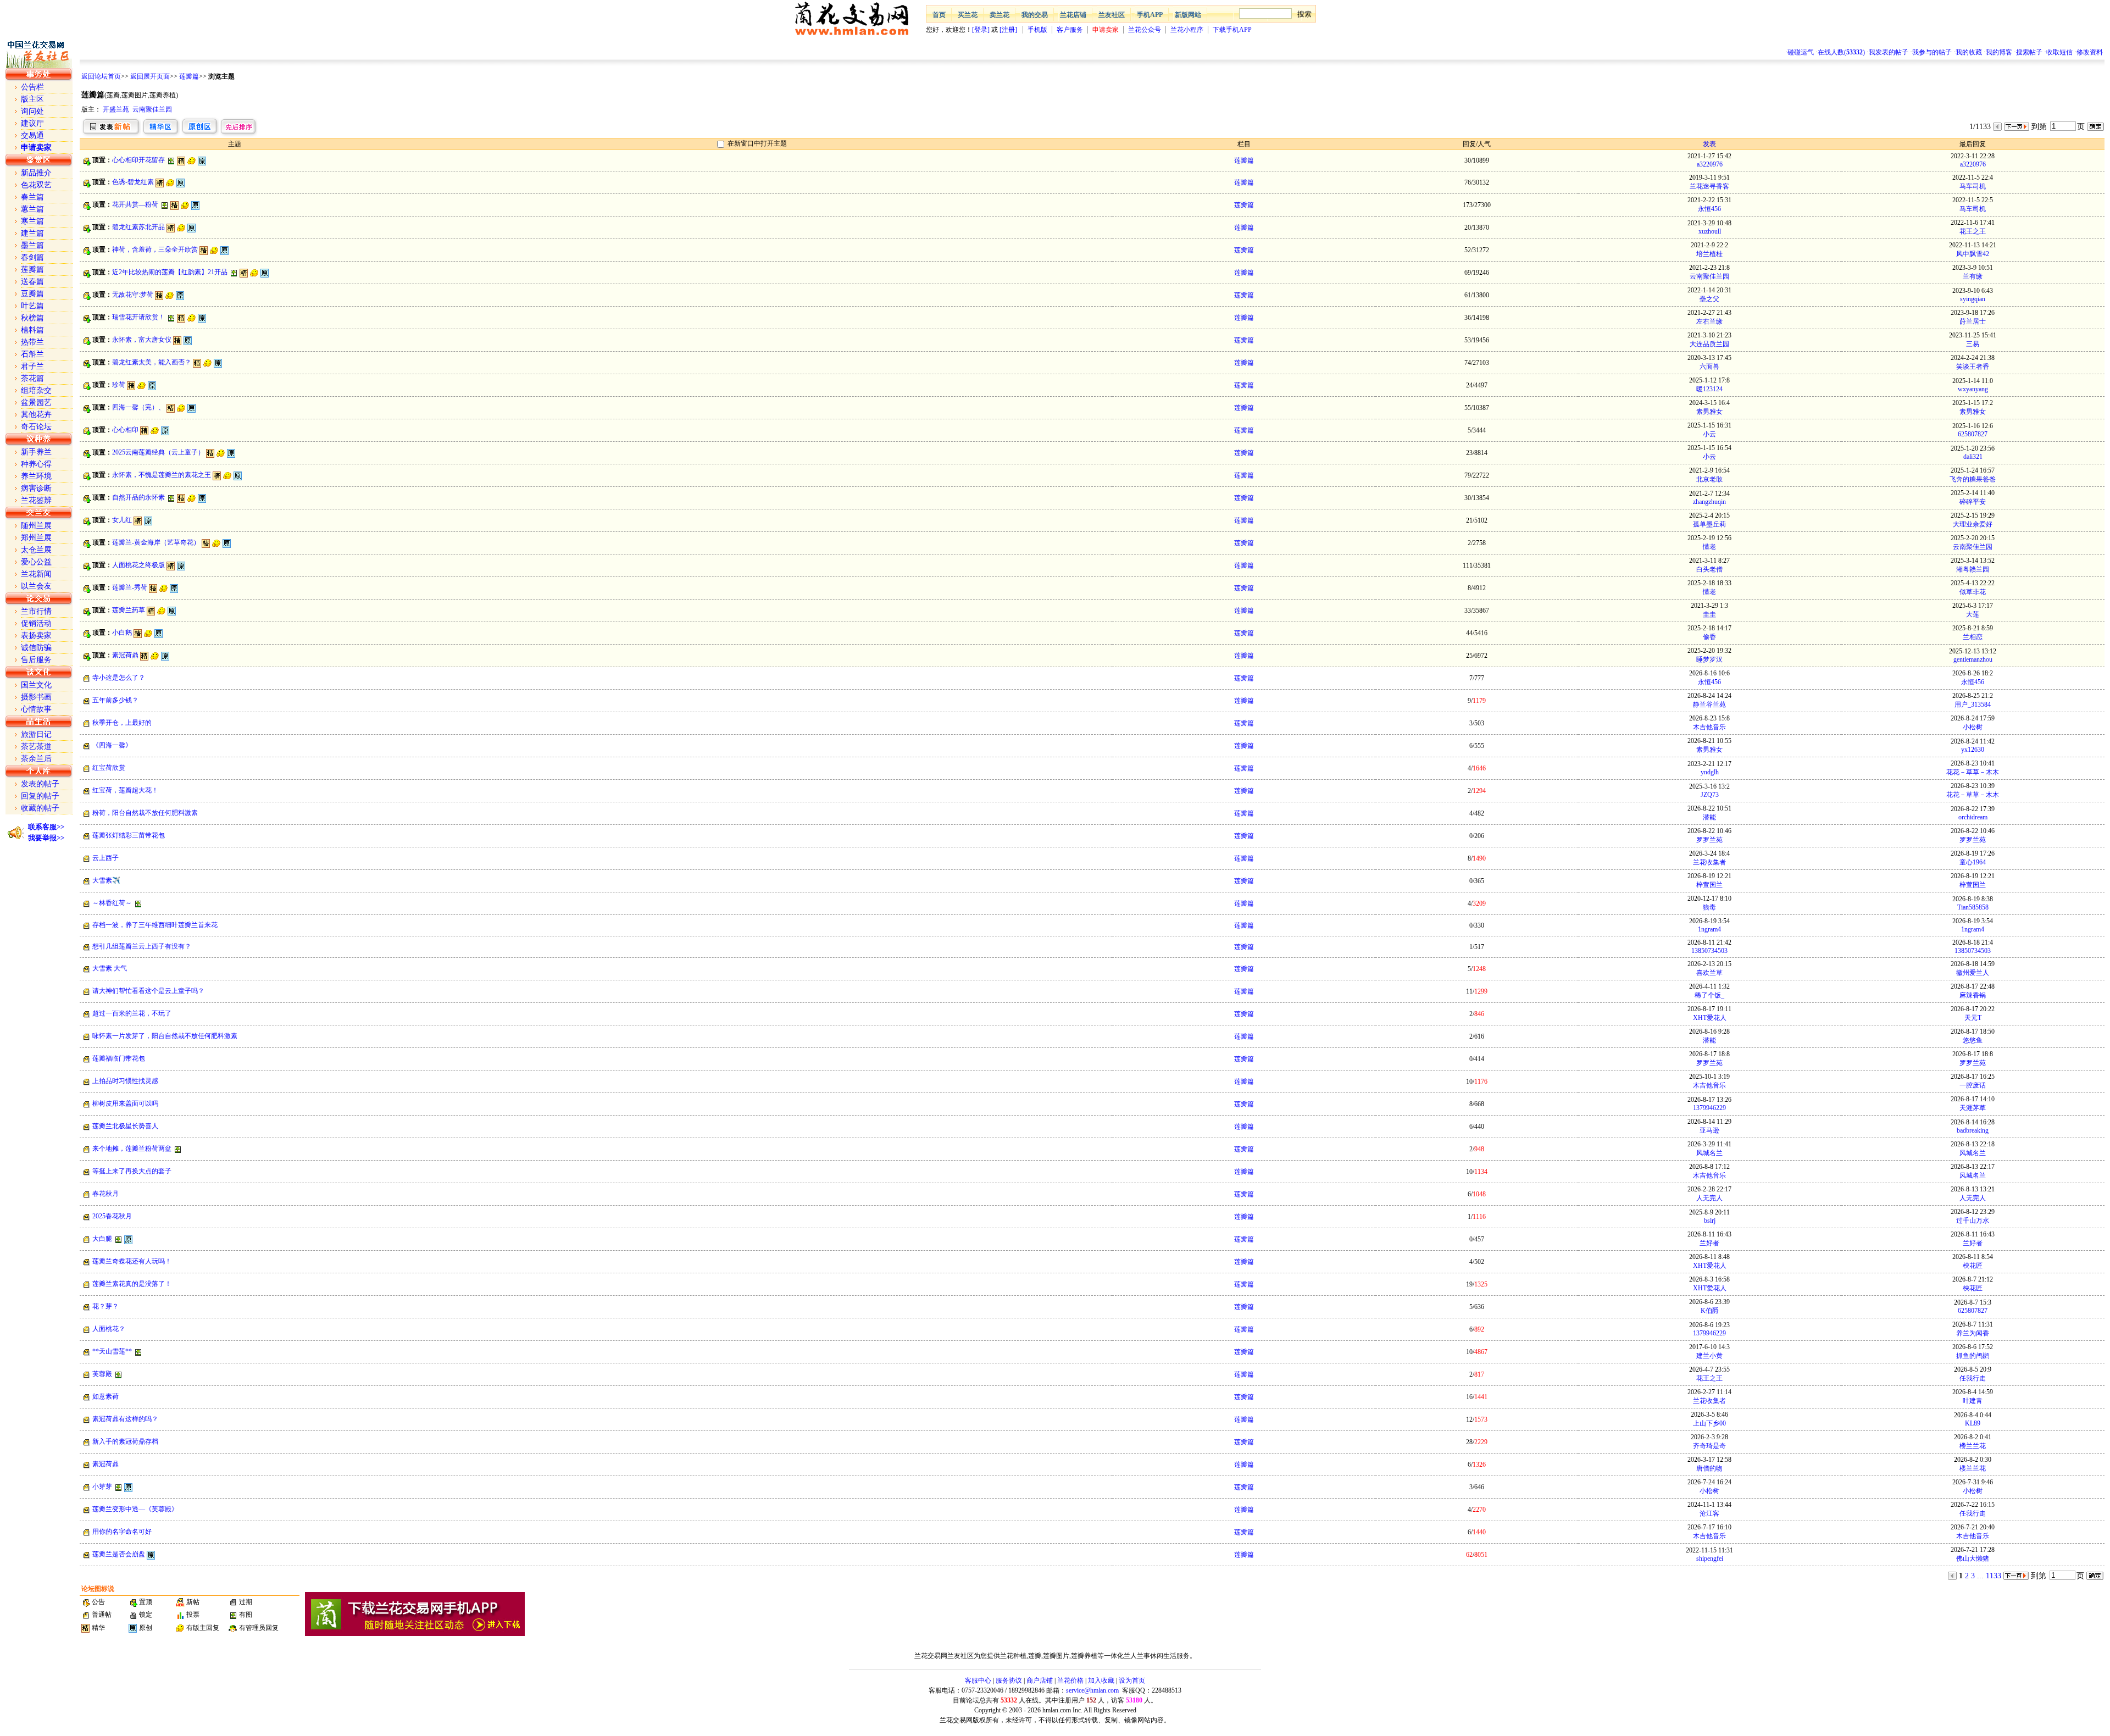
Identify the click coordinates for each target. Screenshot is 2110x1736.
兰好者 (1709, 1243)
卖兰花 (1000, 15)
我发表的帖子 (1889, 52)
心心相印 (125, 430)
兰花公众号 (1145, 30)
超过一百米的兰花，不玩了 (132, 1013)
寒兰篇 (32, 221)
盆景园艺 (36, 403)
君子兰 (32, 366)
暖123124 (1709, 389)
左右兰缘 (1709, 321)
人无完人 (1709, 1198)
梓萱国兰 (1709, 885)
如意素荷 (105, 1396)
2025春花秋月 (112, 1216)
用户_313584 (1973, 705)
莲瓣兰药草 (129, 610)
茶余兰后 (36, 759)
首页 (939, 15)
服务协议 (1009, 1680)
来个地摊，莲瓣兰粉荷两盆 (132, 1149)
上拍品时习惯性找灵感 (125, 1081)
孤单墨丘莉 (1709, 524)
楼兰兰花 (1973, 1446)
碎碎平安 (1973, 502)
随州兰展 (36, 526)
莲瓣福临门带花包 (119, 1058)
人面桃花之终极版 (138, 565)
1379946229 (1709, 1108)
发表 (1709, 144)
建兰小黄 (1709, 1356)
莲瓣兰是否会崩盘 (119, 1554)
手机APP (1150, 15)
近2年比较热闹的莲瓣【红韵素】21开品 (170, 272)
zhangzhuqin (1709, 502)
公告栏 (32, 87)
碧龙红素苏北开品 (138, 227)
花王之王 (1973, 231)
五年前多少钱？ (115, 700)
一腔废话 (1973, 1085)
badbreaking (1973, 1130)
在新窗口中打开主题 (757, 143)
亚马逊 (1709, 1130)
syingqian (1973, 299)
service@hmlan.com (1092, 1690)
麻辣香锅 (1973, 995)
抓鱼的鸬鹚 (1973, 1356)
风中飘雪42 (1973, 254)
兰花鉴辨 (36, 500)
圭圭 (1709, 614)
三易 (1973, 344)
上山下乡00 (1709, 1423)
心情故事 (36, 709)
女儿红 (122, 520)
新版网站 (1188, 15)
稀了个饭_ (1709, 995)
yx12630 (1973, 750)
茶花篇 (32, 378)
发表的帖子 (40, 784)
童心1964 (1973, 862)
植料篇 (32, 330)
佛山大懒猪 (1973, 1558)
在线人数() (1841, 52)
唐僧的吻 (1709, 1468)
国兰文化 (36, 685)
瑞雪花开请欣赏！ (138, 317)
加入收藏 (1101, 1680)
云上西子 (105, 858)
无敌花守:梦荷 (133, 295)
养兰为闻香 (1973, 1333)
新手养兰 (36, 452)
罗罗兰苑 (1709, 840)
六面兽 (1709, 367)
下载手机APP (1232, 30)
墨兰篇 (32, 245)
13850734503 (1709, 951)
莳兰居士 (1973, 321)
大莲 (1973, 614)
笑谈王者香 (1973, 367)
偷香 (1709, 637)
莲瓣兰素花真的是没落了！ (132, 1284)
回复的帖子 (40, 796)
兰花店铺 (1073, 15)
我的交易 (1035, 15)
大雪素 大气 (110, 968)
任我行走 (1973, 1378)
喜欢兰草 (1709, 973)
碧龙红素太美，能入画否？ (152, 362)
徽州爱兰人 (1973, 973)
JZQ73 (1710, 795)
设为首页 (1132, 1680)
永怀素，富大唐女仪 (142, 340)
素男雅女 (1709, 412)
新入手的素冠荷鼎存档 (125, 1441)
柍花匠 (1973, 1266)
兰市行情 (36, 611)
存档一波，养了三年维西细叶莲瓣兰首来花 (155, 925)
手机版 (1037, 30)
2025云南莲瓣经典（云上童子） (158, 452)
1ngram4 (1709, 929)
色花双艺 (36, 185)
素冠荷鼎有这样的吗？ (125, 1419)
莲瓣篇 (189, 76)
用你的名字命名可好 (122, 1532)
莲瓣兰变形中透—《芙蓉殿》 (135, 1509)
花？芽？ (105, 1306)
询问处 (32, 111)
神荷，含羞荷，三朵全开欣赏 (155, 249)
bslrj (1710, 1221)
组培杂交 (36, 390)
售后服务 (36, 660)
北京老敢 (1709, 479)
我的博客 (1999, 52)
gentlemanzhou (1973, 659)
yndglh (1710, 772)
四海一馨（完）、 (138, 407)
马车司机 (1973, 186)
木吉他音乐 (1709, 727)
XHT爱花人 (1710, 1018)
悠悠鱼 (1973, 1040)
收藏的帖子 (40, 808)
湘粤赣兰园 (1973, 569)
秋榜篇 (32, 318)
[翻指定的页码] (2095, 127)
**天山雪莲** (112, 1351)
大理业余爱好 (1973, 524)
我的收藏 (1969, 52)
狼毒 (1709, 907)
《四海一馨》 (112, 745)
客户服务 (1070, 30)
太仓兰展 (36, 550)
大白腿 (102, 1239)
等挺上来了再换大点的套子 (132, 1171)
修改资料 (2090, 52)
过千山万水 (1973, 1221)
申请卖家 (1106, 30)
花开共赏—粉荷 (135, 204)
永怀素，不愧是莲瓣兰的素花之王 (162, 475)
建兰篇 (32, 233)
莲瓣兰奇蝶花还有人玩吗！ (132, 1261)
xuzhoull (1710, 231)
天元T (1973, 1018)
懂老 (1709, 547)
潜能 (1709, 817)
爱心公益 (36, 562)
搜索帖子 (2029, 52)
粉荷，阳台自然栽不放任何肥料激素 (145, 813)
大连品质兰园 (1709, 344)
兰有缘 (1973, 276)
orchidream (1973, 817)
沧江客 (1709, 1513)
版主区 (32, 99)
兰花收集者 (1709, 862)
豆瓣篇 (32, 294)
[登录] (981, 30)
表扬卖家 (36, 636)
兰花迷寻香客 (1709, 186)
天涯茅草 (1973, 1108)
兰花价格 (1070, 1680)
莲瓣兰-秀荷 (130, 587)
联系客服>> (46, 827)
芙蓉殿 (102, 1374)
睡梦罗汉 (1709, 659)
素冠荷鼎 (125, 655)
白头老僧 (1709, 569)
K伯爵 (1710, 1311)
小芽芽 (102, 1487)
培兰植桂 (1709, 254)
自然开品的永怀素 (138, 497)
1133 (1994, 1576)
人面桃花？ (109, 1329)
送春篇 (32, 282)
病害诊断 (36, 488)
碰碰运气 (1801, 52)
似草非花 (1973, 592)
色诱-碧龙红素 (133, 182)
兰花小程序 (1187, 30)
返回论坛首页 (101, 76)
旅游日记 (36, 734)
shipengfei (1710, 1558)
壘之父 (1709, 299)
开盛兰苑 (116, 109)
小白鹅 (122, 633)
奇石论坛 (36, 427)
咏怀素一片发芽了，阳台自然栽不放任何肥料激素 (165, 1036)
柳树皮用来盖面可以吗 (125, 1103)
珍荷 (119, 385)
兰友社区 (1112, 15)
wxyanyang (1973, 389)
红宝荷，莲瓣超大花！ (125, 790)
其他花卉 (36, 415)
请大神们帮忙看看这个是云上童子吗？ (148, 991)
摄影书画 (36, 697)
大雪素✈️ (106, 880)
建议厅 (32, 123)
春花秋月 (105, 1194)
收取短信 (2059, 52)
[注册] (1008, 30)
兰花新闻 (36, 574)
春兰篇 (32, 197)
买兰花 (968, 15)
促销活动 (36, 623)
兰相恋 (1973, 637)
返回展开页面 (150, 76)
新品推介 (36, 173)
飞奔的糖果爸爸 (1973, 479)
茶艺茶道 (36, 747)
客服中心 (978, 1680)
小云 (1709, 434)
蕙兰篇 (32, 209)
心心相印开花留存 (138, 160)
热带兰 (32, 342)
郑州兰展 (36, 538)
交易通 (32, 135)
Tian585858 (1973, 907)
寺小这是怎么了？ (119, 678)
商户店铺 (1040, 1680)
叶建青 (1973, 1401)
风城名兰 (1709, 1153)
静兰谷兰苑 (1709, 705)
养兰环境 (36, 476)
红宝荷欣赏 (109, 768)
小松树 (1973, 727)
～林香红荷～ (112, 903)
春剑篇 (32, 257)
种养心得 (36, 464)
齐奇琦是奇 (1709, 1446)
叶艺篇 (32, 306)
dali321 (1973, 457)
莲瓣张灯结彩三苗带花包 (129, 835)
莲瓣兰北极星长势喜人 (125, 1126)
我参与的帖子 (1932, 52)
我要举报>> (46, 838)
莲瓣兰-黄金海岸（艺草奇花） (156, 542)
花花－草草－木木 (1973, 772)
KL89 (1973, 1423)
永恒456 (1709, 209)
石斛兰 (32, 354)
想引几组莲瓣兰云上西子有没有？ (142, 946)
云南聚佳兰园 (152, 109)
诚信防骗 (36, 648)
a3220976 (1710, 164)
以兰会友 (36, 586)
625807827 (1973, 434)
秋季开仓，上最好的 (122, 723)
